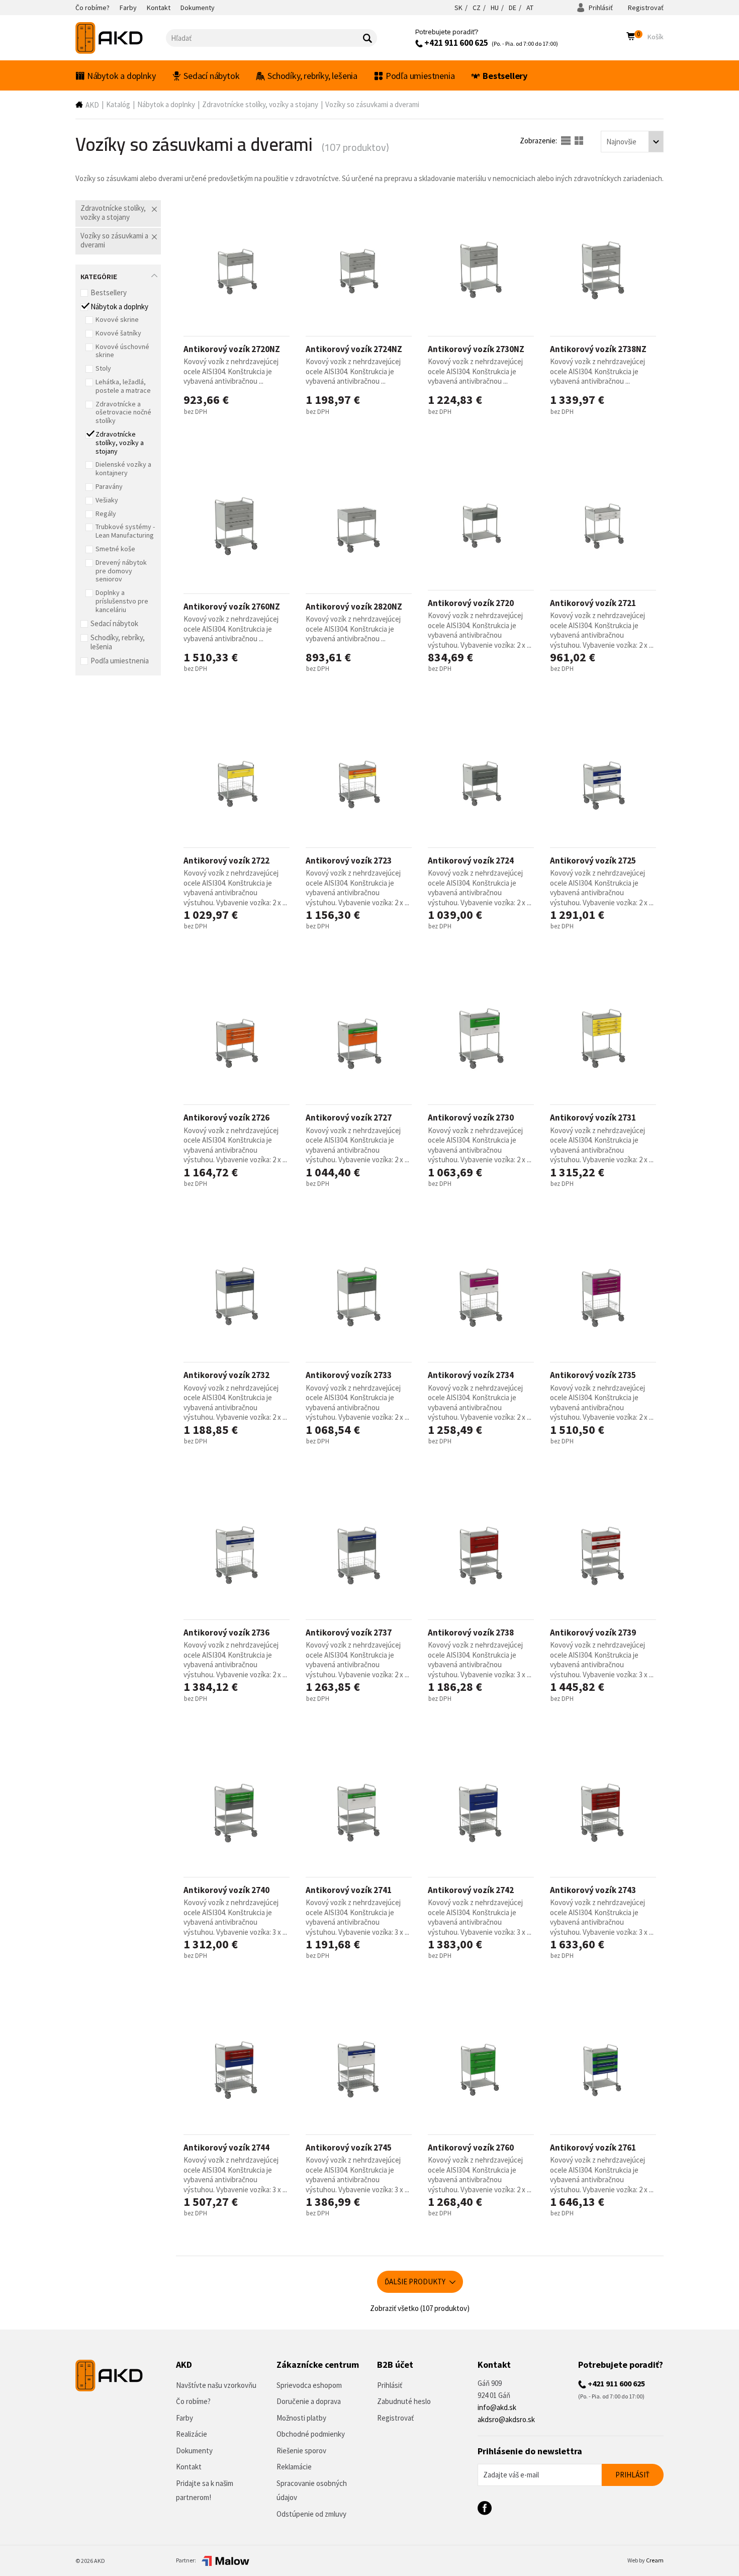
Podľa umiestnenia (420, 76)
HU (495, 8)
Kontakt (189, 2467)
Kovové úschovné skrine (122, 351)
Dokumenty (194, 2451)
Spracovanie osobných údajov (312, 2491)
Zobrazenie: (539, 141)
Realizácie (192, 2434)
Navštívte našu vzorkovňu (216, 2385)
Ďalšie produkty (416, 2282)
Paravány (109, 486)
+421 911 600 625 (455, 43)
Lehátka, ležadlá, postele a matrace (123, 386)
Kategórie (99, 276)
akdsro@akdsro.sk (506, 2419)
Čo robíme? (193, 2401)
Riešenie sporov (301, 2451)
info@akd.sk (497, 2407)
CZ (477, 8)
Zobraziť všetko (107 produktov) (420, 2308)
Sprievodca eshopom (309, 2385)
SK (458, 8)
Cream (655, 2560)
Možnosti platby (301, 2418)
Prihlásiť (600, 8)
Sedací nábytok (211, 76)
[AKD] (121, 38)
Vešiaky (107, 500)
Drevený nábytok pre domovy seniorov (121, 571)
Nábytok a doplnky (121, 76)
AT (530, 8)
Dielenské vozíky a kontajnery (123, 468)
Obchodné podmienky (311, 2434)
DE (513, 8)
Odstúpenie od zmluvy (311, 2514)
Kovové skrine (117, 319)
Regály (106, 513)
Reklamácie (294, 2467)
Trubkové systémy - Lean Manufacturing (125, 531)
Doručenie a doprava (309, 2401)
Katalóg (118, 104)
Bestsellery (505, 76)
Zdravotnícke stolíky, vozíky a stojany (260, 104)
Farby (184, 2418)
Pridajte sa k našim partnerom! (205, 2491)
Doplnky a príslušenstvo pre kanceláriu (122, 601)
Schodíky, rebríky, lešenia (312, 76)
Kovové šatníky (118, 333)
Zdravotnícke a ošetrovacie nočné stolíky (123, 412)
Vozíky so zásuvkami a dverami (372, 104)
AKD (92, 105)
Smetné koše (115, 549)
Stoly (103, 368)
